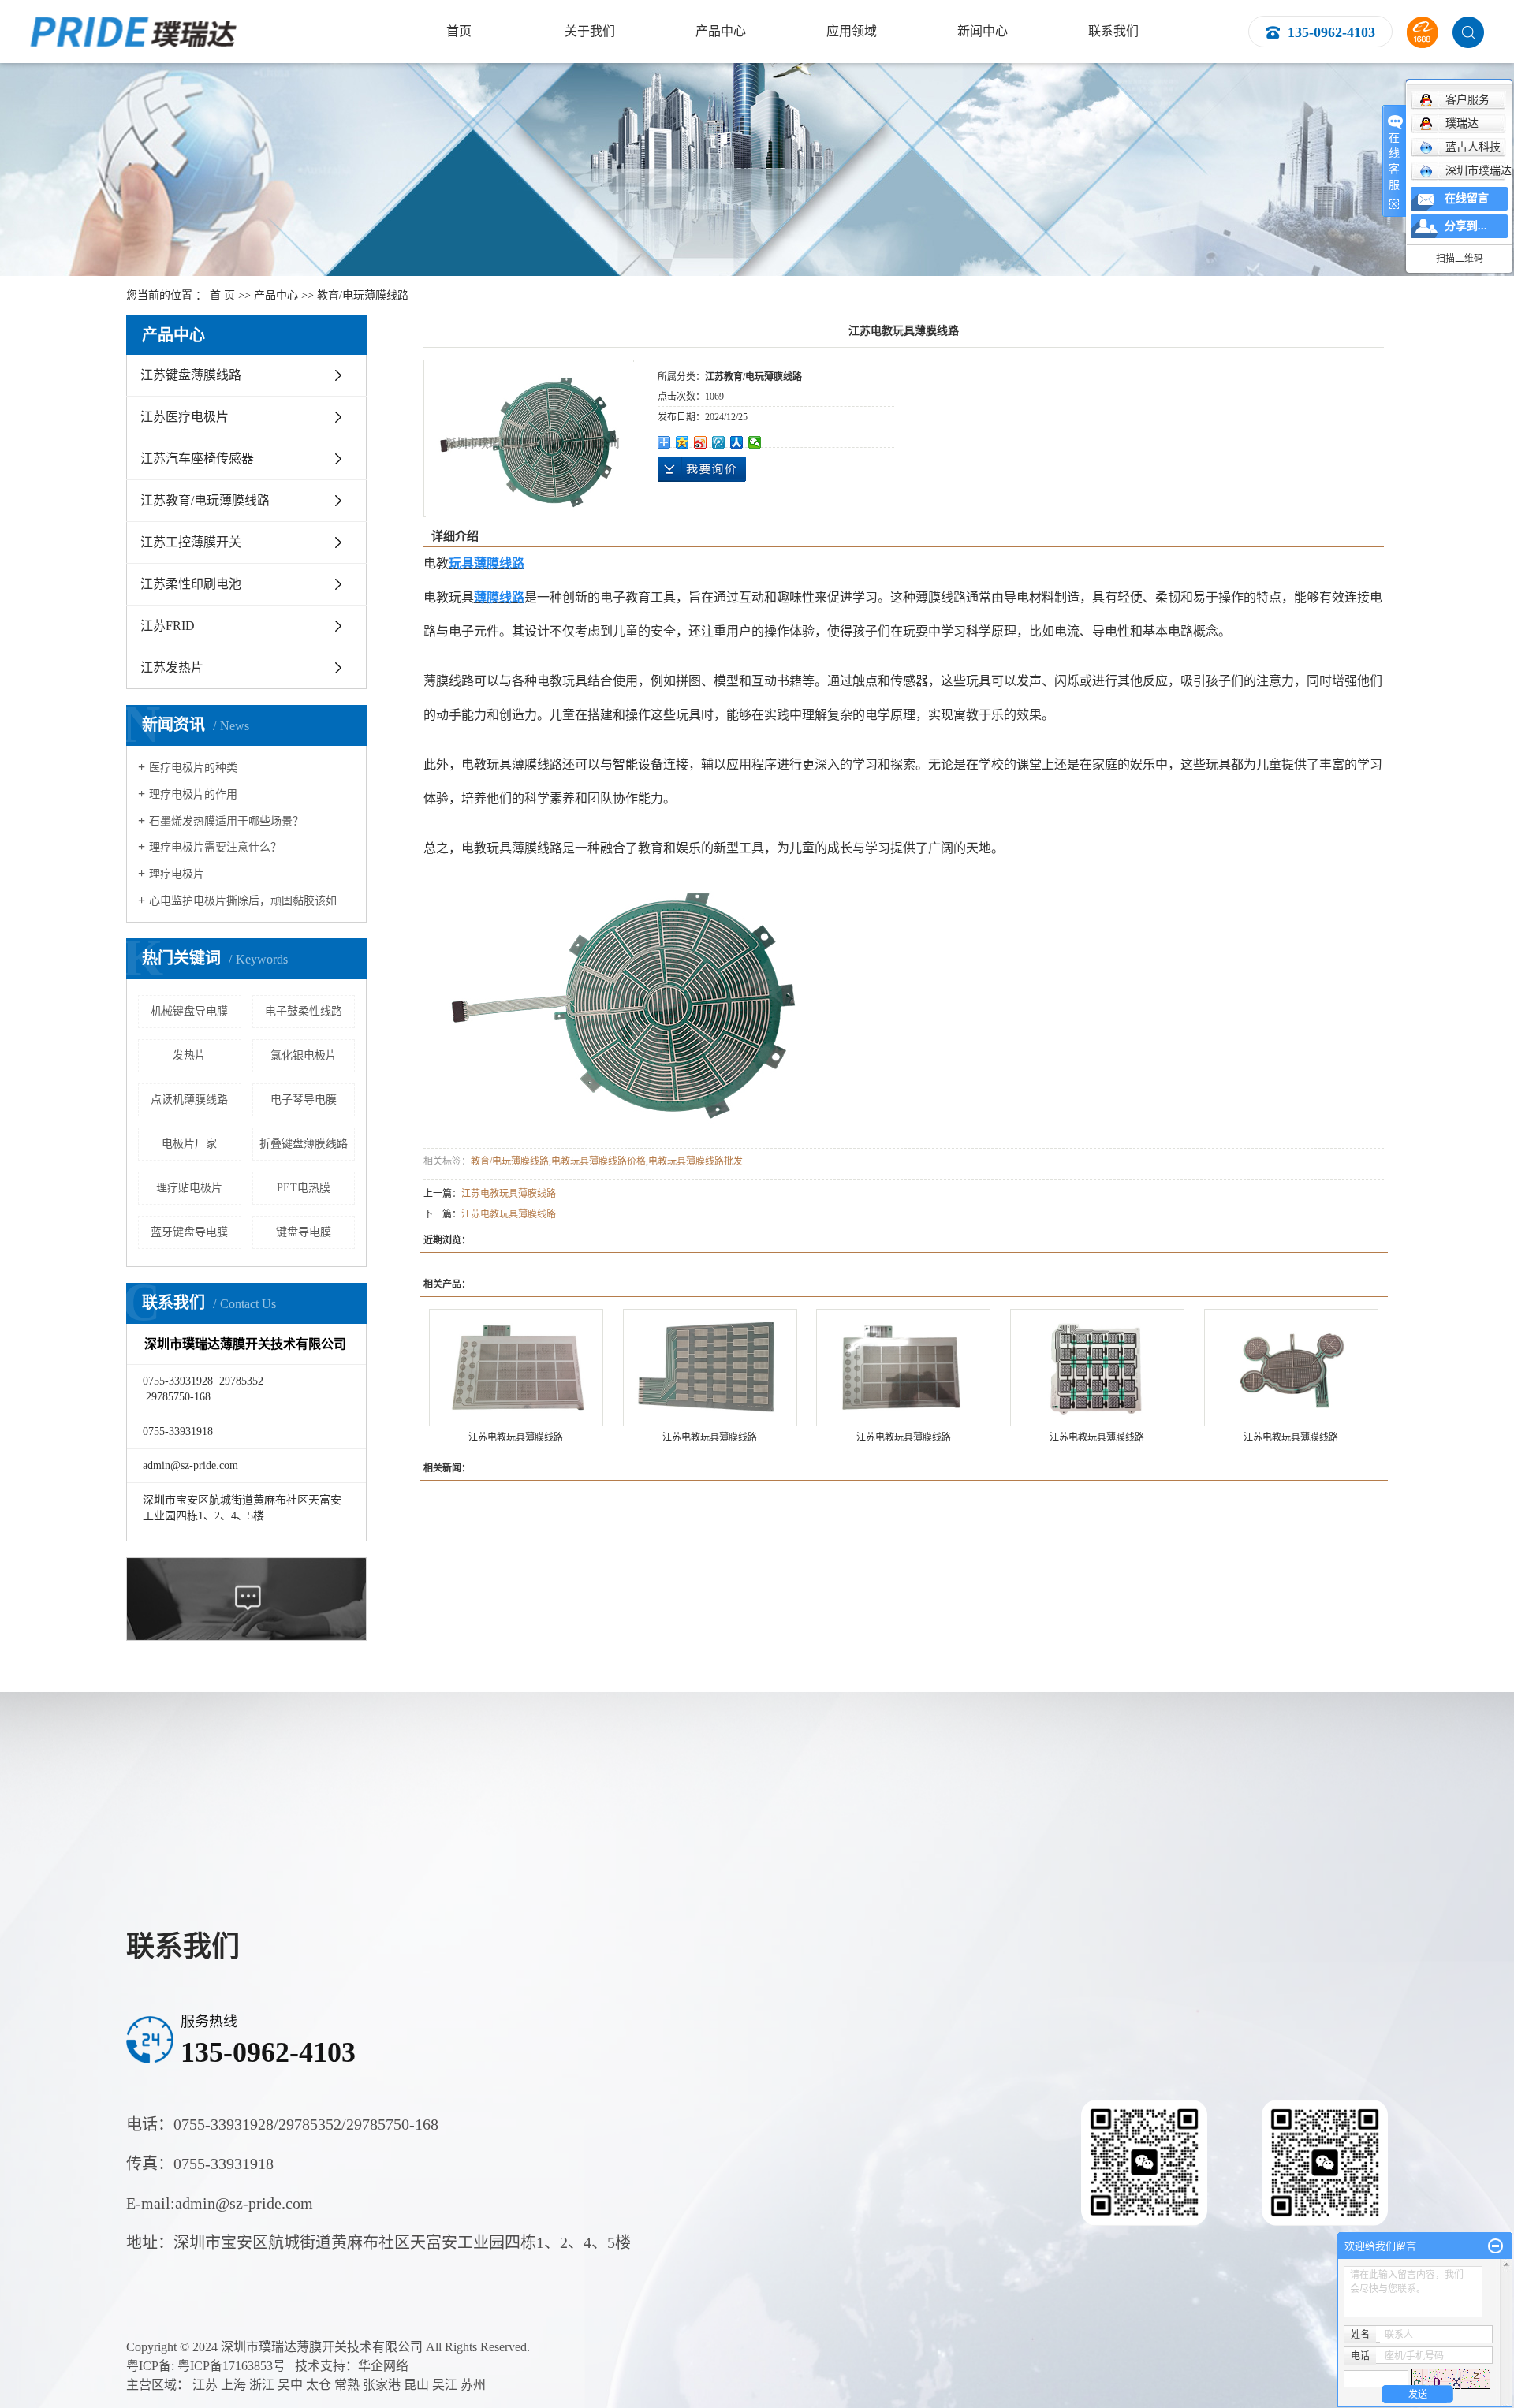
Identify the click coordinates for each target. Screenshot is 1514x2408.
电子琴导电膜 (304, 1100)
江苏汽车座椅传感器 (197, 458)
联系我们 (1113, 31)
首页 (459, 31)
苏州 (473, 2385)
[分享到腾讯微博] (719, 442)
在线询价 (702, 469)
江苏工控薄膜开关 (191, 542)
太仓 (319, 2385)
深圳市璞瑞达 (1479, 171)
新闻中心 (983, 31)
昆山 (416, 2385)
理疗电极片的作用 (193, 794)
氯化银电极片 (304, 1055)
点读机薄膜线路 (189, 1100)
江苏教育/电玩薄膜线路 (205, 500)
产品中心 (721, 31)
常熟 (347, 2385)
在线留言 (1467, 198)
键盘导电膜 (304, 1232)
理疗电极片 (177, 874)
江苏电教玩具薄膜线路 (509, 1194)
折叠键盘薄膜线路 (304, 1144)
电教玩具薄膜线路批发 (695, 1161)
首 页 (222, 295)
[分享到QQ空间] (682, 442)
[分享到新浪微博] (701, 442)
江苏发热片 (172, 667)
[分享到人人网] (737, 442)
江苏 (205, 2385)
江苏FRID (168, 626)
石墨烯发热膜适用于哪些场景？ (226, 821)
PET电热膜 (304, 1188)
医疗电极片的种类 (193, 768)
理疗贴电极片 (189, 1188)
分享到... (1466, 226)
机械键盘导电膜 (189, 1011)
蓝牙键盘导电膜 (189, 1232)
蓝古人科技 (1473, 147)
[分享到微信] (755, 442)
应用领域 (852, 31)
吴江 (445, 2385)
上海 (233, 2385)
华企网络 (383, 2366)
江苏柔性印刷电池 (191, 584)
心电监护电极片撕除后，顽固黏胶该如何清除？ (252, 901)
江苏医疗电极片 (185, 417)
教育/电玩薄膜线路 (363, 295)
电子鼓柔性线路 (304, 1011)
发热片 (189, 1055)
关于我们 (590, 31)
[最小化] (1495, 2246)
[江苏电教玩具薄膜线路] (516, 1368)
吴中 (290, 2385)
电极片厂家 (189, 1144)
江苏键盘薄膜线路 (191, 375)
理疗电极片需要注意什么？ (215, 847)
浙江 (262, 2385)
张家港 (382, 2385)
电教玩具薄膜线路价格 (599, 1161)
